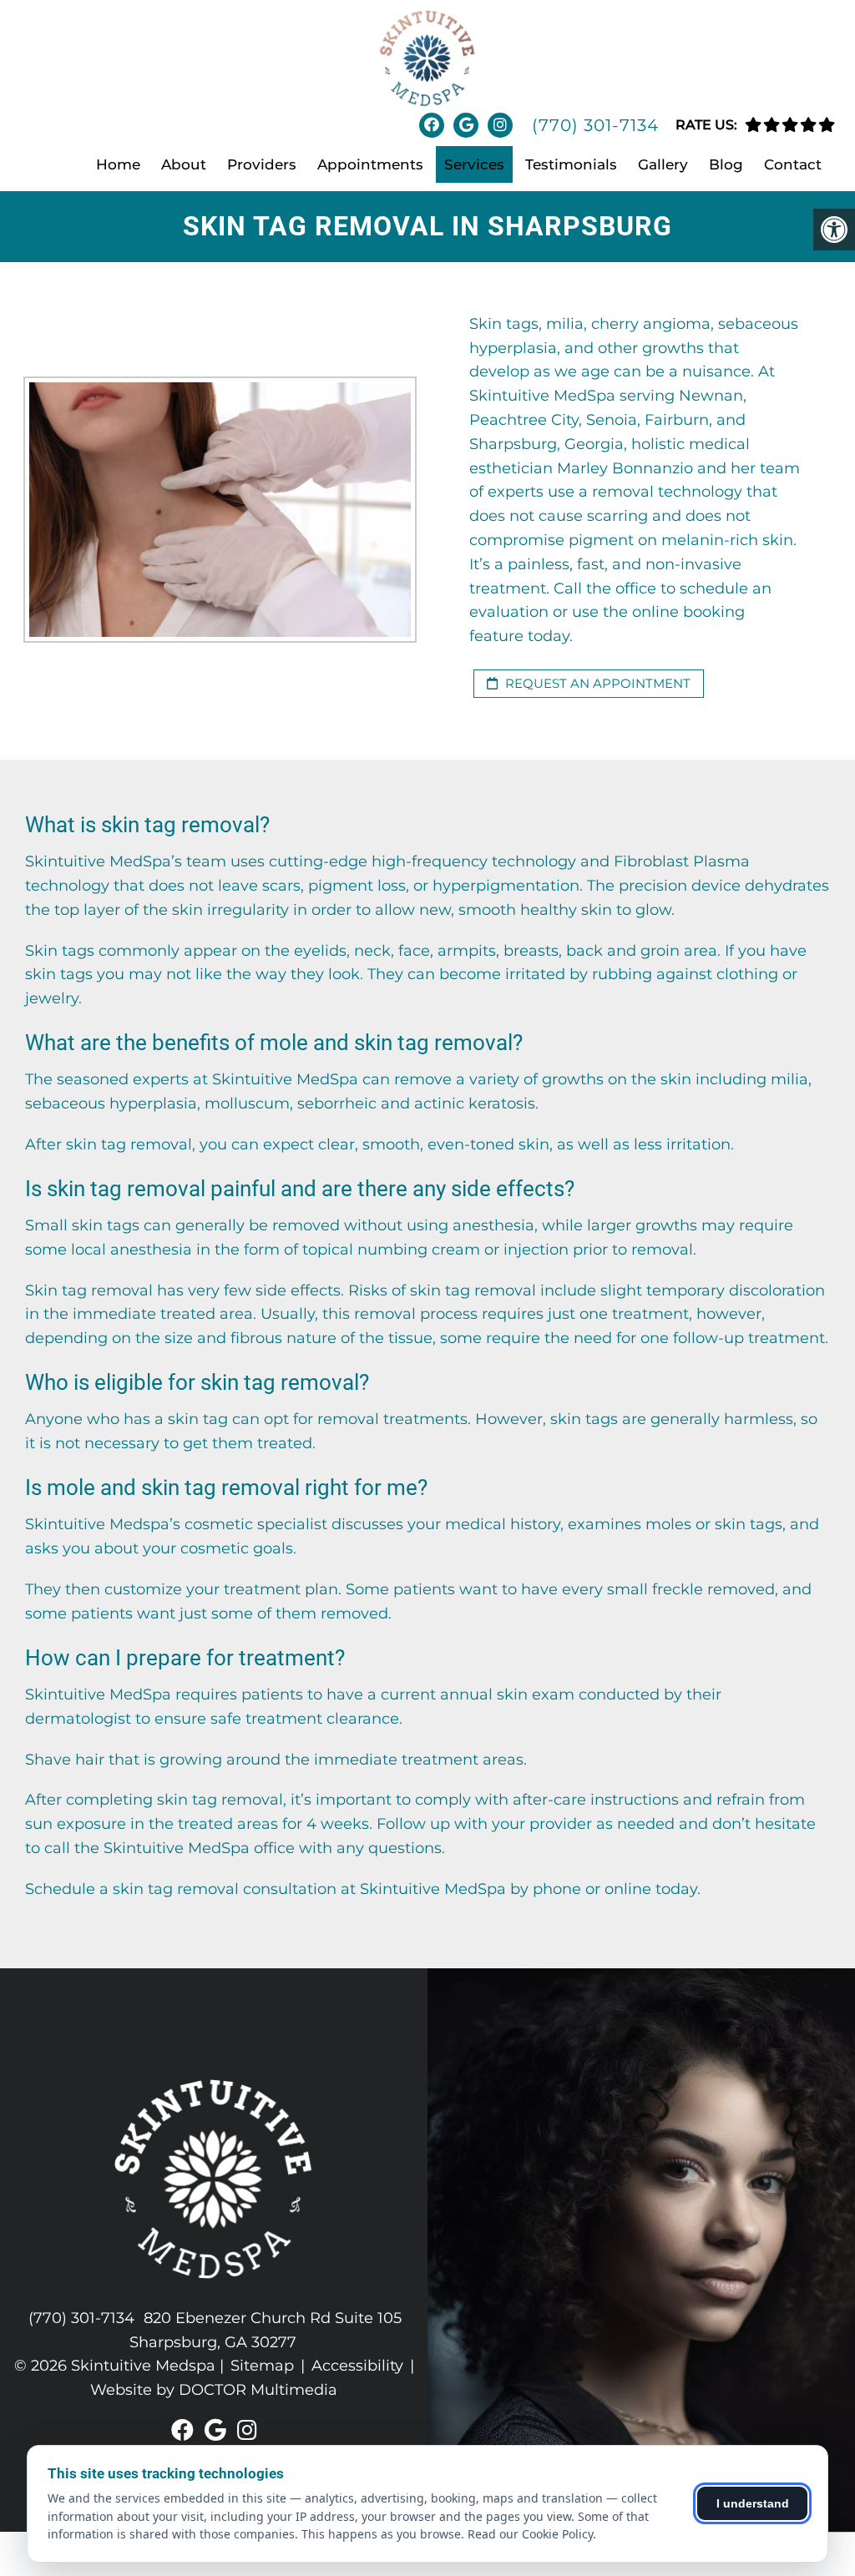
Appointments (370, 164)
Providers (262, 164)
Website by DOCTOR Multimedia (214, 2390)
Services (474, 164)
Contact (793, 164)
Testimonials (571, 164)
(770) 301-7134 (595, 125)
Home (118, 164)
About (184, 164)
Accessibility (357, 2366)
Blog (726, 164)
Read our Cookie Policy (530, 2534)
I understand (753, 2503)
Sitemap (262, 2366)
